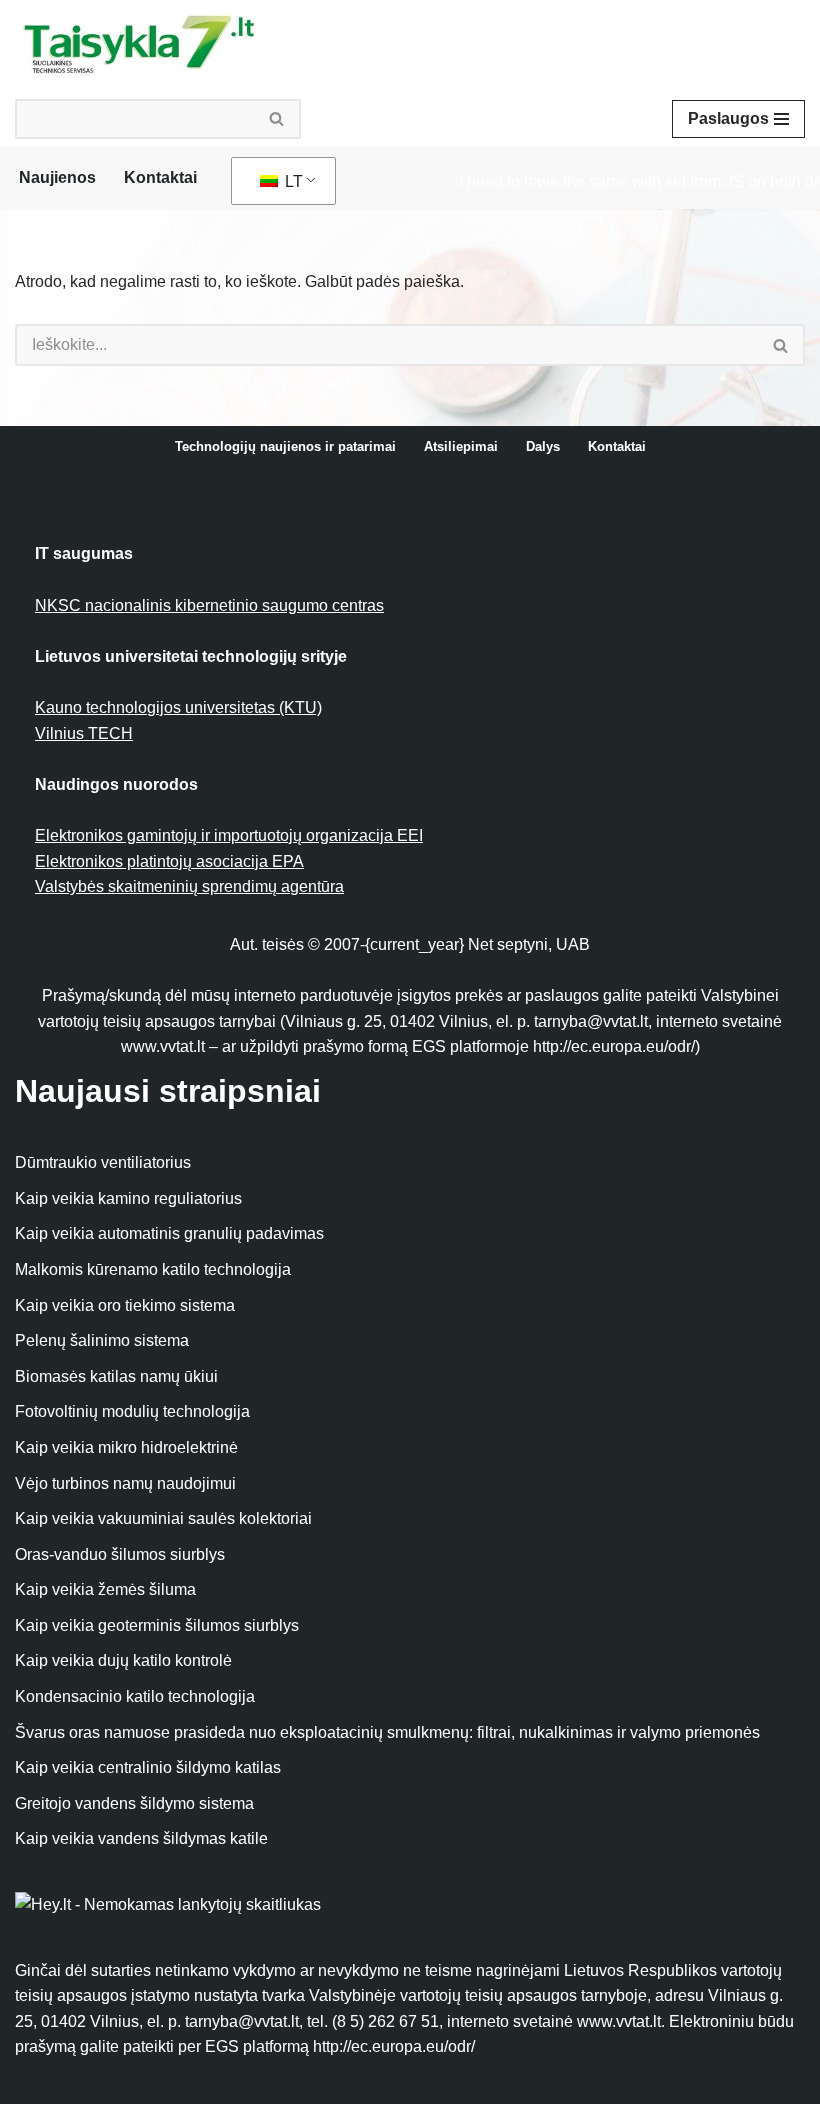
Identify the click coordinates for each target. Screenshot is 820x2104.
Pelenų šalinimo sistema (102, 1340)
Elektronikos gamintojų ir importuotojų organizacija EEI (229, 835)
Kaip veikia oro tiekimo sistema (125, 1305)
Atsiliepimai (461, 446)
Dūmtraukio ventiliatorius (103, 1162)
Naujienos (57, 177)
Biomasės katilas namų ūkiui (116, 1376)
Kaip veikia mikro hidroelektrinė (126, 1447)
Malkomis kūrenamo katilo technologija (153, 1269)
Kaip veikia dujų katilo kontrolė (123, 1660)
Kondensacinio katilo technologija (135, 1696)
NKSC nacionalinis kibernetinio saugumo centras (209, 605)
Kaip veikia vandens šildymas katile (141, 1838)
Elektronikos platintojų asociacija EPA (169, 861)
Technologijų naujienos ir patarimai (285, 446)
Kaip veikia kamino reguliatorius (128, 1198)
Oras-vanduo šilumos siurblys (120, 1554)
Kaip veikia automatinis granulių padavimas (169, 1233)
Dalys (543, 446)
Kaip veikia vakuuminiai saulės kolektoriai (163, 1518)
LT (292, 181)
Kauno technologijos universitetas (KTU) (178, 707)
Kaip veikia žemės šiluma (105, 1589)
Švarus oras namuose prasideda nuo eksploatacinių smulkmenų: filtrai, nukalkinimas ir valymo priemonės (387, 1732)
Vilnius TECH (84, 733)
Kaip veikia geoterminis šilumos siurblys (157, 1625)
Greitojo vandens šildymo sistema (134, 1803)
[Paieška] (277, 119)
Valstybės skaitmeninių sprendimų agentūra (189, 886)
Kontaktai (160, 177)
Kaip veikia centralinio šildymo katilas (148, 1767)
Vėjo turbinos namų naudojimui (125, 1483)
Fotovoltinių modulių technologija (132, 1411)
